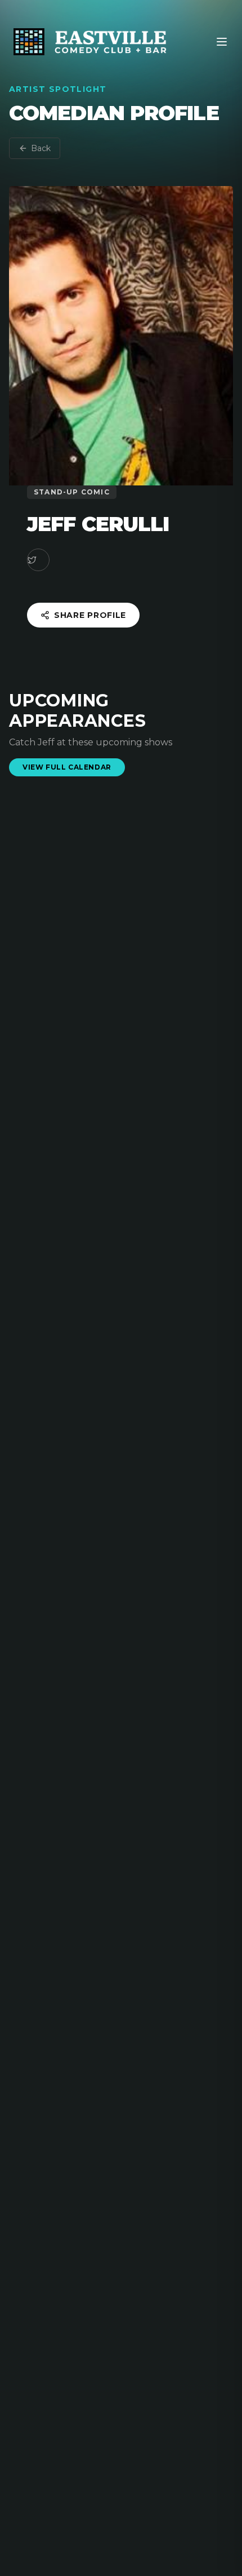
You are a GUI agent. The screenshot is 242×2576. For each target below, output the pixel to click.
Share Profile (90, 615)
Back (41, 148)
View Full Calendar (67, 767)
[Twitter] (38, 560)
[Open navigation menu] (222, 42)
